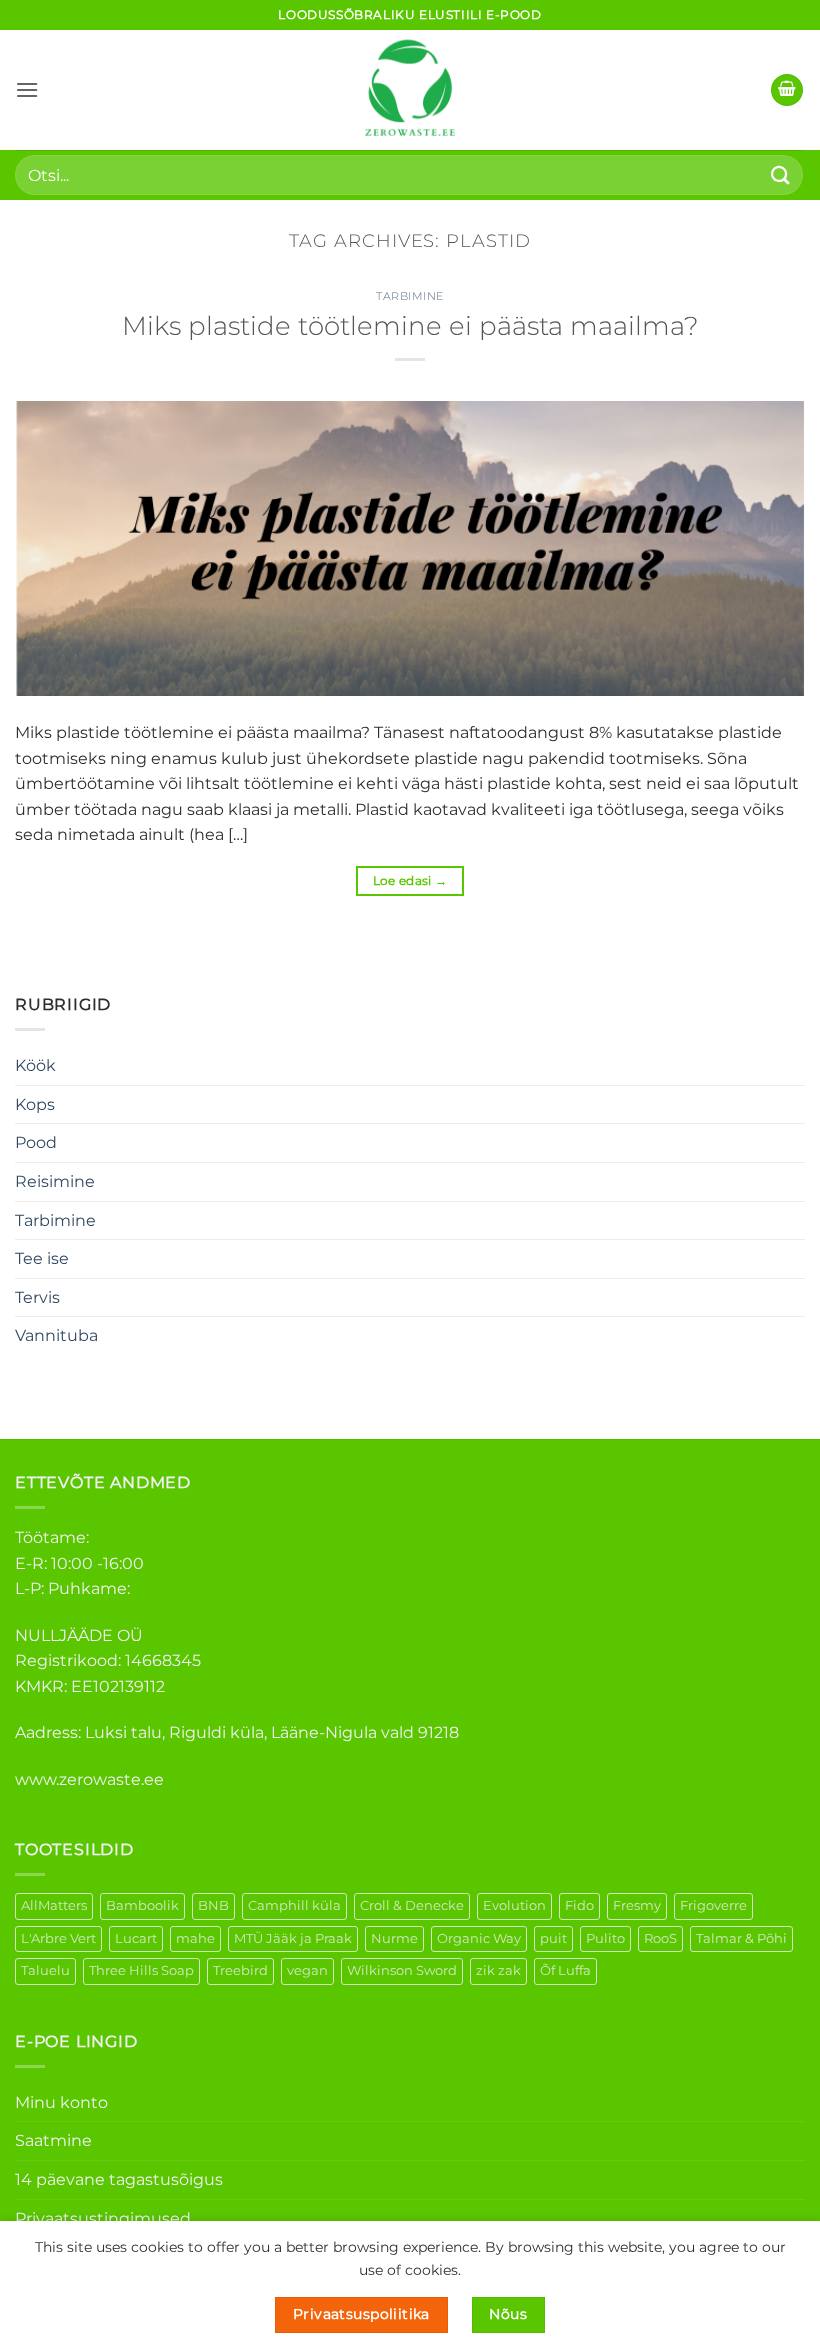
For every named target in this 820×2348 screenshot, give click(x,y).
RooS (660, 1938)
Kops (35, 1104)
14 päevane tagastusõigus (119, 2179)
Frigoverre (713, 1905)
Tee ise (42, 1258)
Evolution (514, 1905)
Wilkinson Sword (402, 1970)
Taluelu (45, 1970)
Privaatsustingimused (103, 2218)
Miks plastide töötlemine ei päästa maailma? (410, 325)
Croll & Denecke (412, 1905)
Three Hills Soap (141, 1970)
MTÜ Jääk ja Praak (293, 1938)
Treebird (240, 1970)
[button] (27, 89)
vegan (307, 1970)
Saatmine (53, 2140)
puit (553, 1938)
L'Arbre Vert (58, 1938)
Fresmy (637, 1905)
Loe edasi (410, 880)
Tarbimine (55, 1220)
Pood (36, 1142)
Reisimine (55, 1181)
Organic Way (479, 1938)
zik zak (498, 1970)
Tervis (37, 1297)
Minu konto (61, 2102)
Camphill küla (294, 1905)
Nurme (394, 1938)
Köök (35, 1065)
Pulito (605, 1938)
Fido (579, 1905)
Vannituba (56, 1335)
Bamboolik (142, 1905)
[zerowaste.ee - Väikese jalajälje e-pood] (410, 90)
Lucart (136, 1938)
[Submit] (781, 174)
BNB (213, 1905)
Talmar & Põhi (741, 1938)
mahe (195, 1938)
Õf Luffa (565, 1970)
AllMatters (54, 1905)
